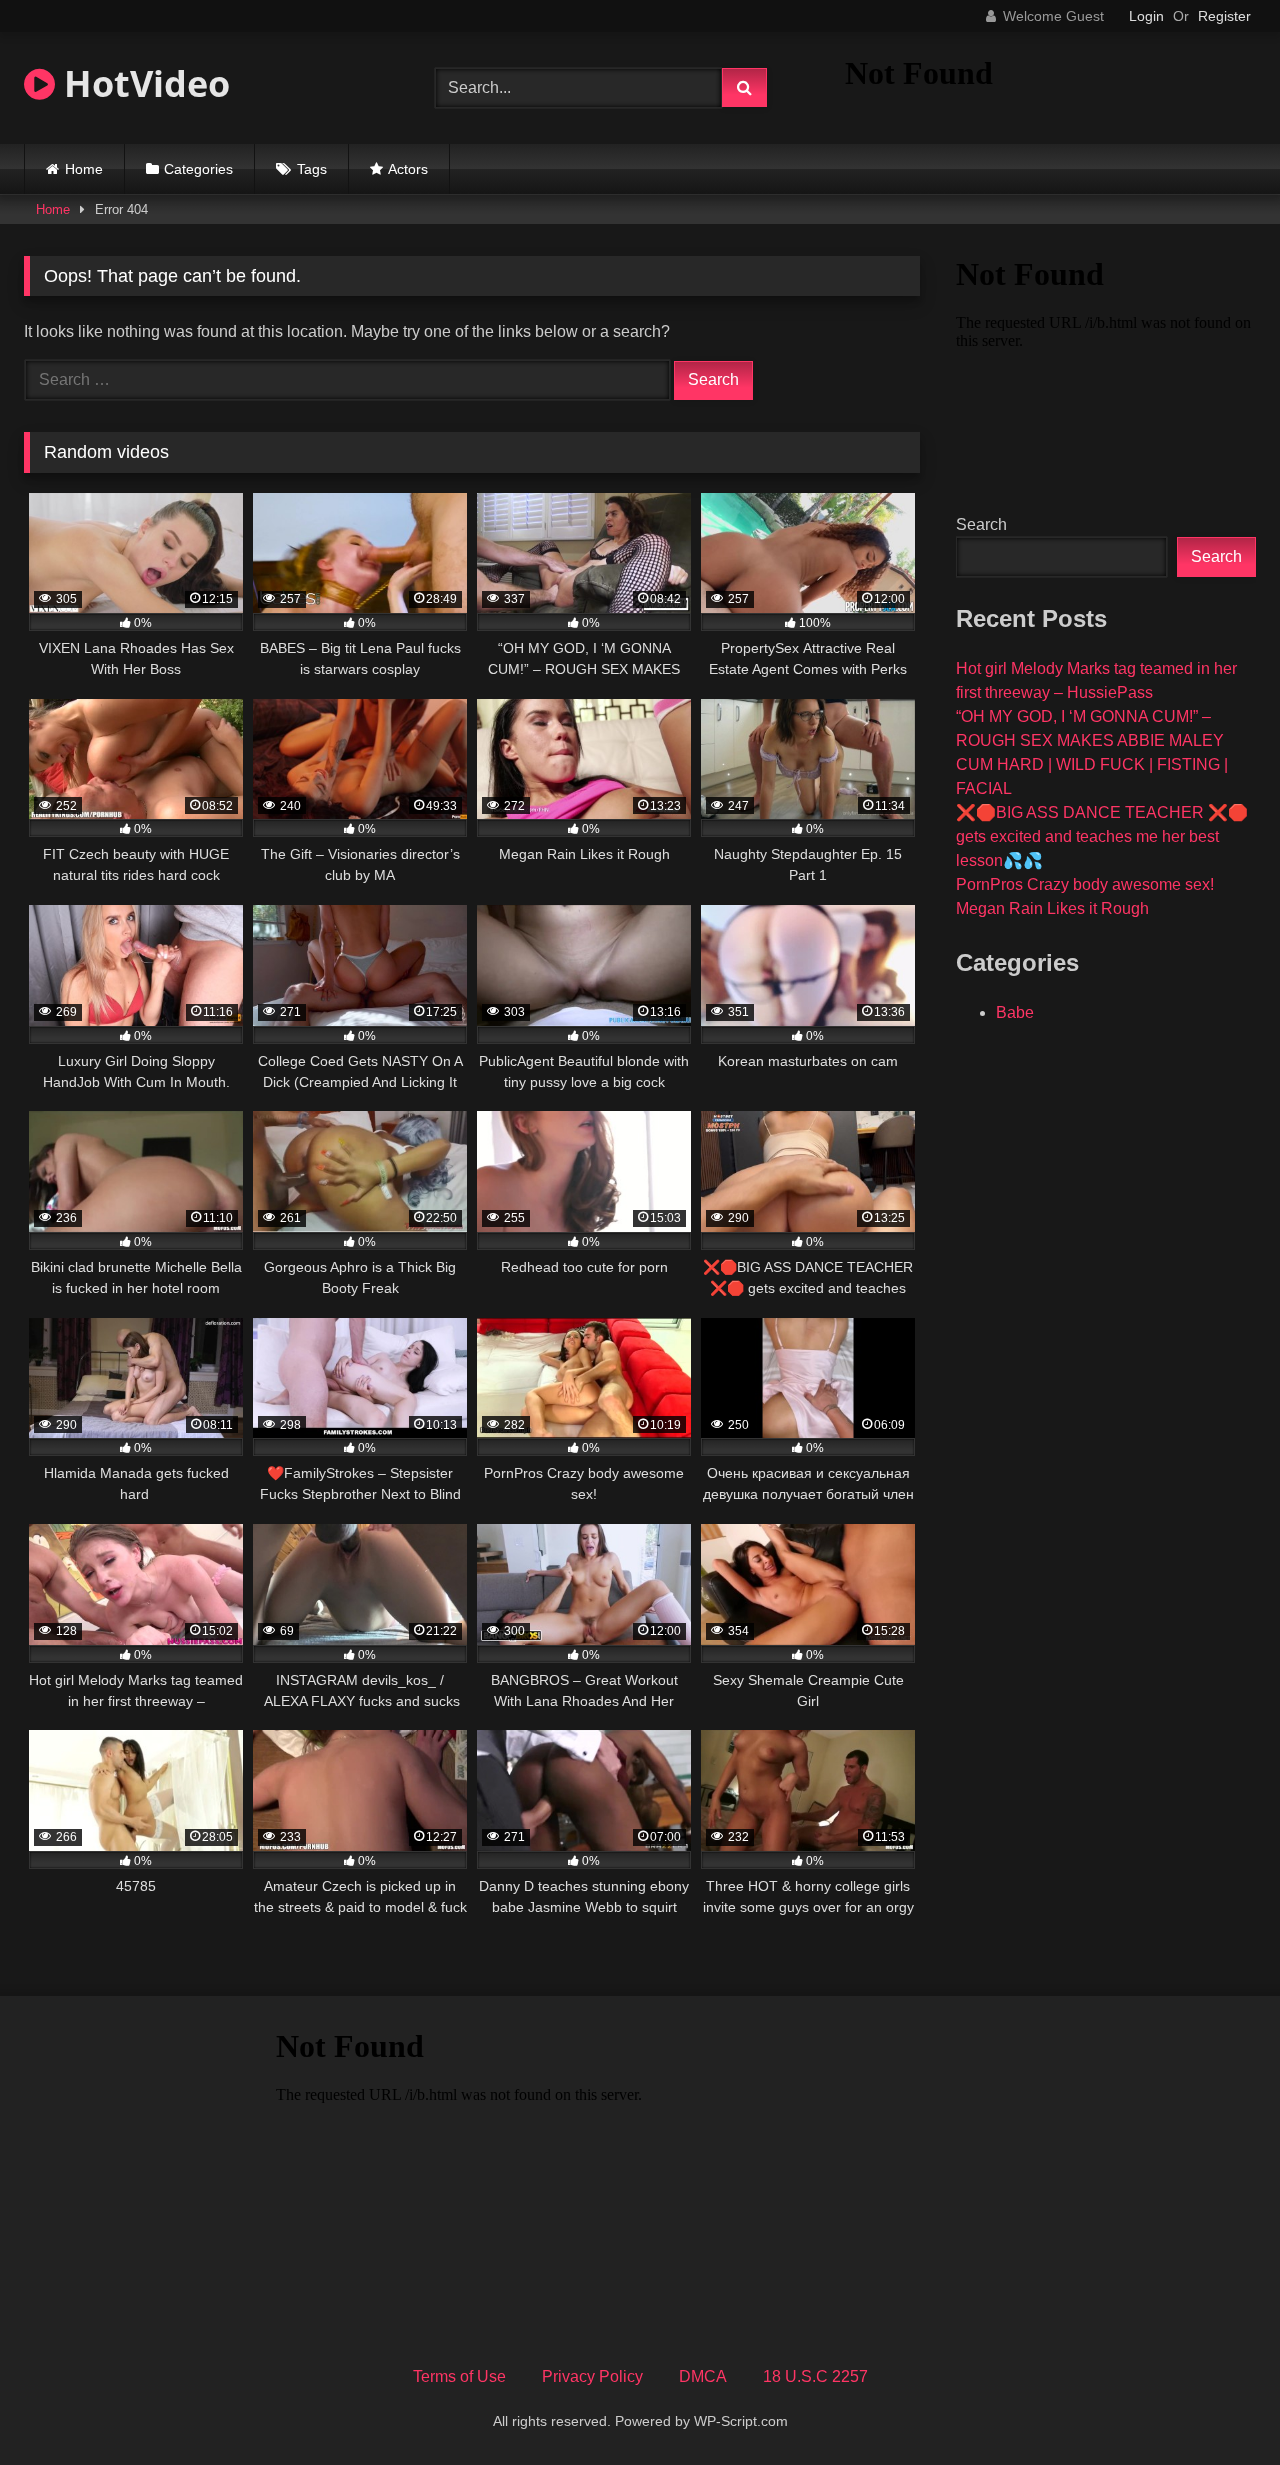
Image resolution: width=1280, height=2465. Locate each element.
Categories (198, 169)
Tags (312, 169)
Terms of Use (459, 2376)
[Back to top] (1218, 2405)
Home (84, 169)
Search (981, 524)
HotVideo (142, 83)
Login (1146, 16)
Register (1224, 16)
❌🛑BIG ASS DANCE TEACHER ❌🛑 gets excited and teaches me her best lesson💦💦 (1102, 836)
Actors (408, 169)
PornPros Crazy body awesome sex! (1085, 884)
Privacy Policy (592, 2376)
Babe (1015, 1012)
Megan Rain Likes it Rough (1052, 908)
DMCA (703, 2376)
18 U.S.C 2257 (815, 2376)
